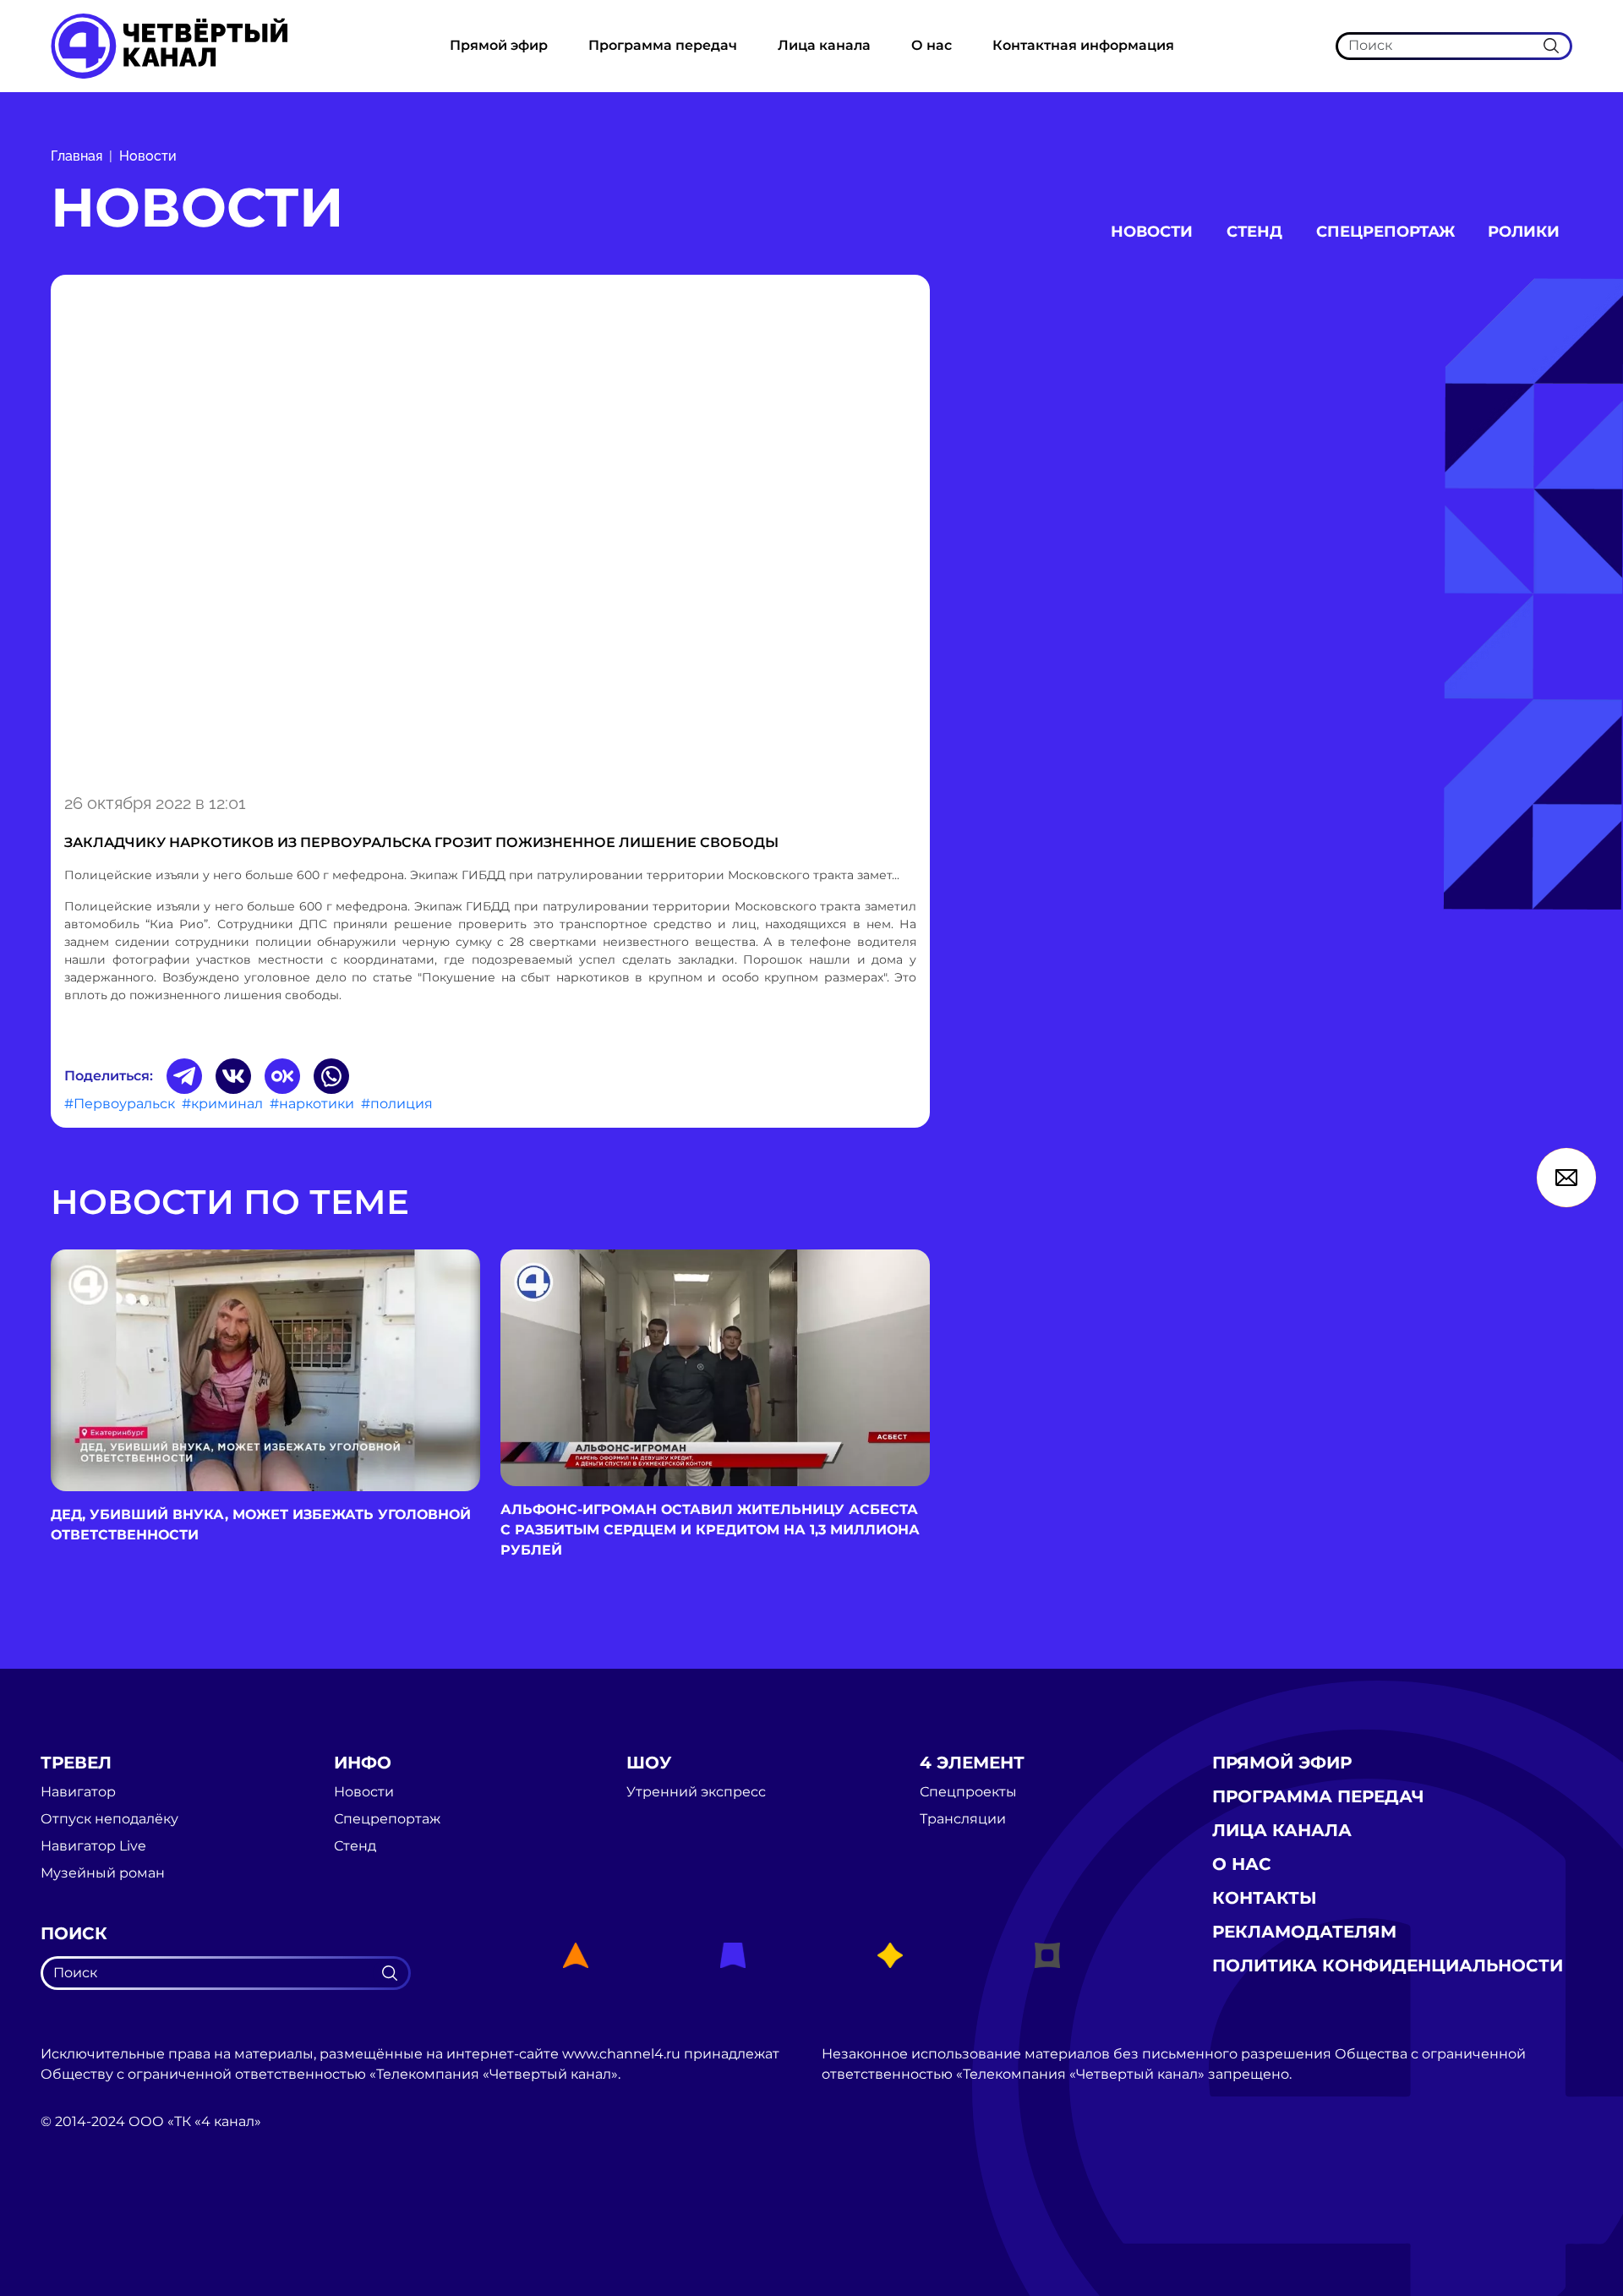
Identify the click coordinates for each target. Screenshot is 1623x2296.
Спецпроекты (968, 1792)
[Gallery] (490, 531)
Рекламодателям (1304, 1932)
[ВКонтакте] (233, 1076)
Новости (148, 156)
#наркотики (312, 1104)
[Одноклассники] (282, 1076)
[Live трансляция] (78, 2217)
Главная (77, 156)
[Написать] (1566, 1178)
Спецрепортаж (1385, 232)
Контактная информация (1083, 45)
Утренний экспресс (696, 1792)
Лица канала (824, 45)
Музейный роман (103, 1873)
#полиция (397, 1104)
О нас (932, 45)
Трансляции (963, 1819)
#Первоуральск (120, 1104)
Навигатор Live (93, 1846)
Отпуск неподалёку (109, 1819)
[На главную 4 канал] (169, 45)
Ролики (1524, 232)
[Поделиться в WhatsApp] (331, 1076)
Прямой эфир (499, 45)
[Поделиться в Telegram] (184, 1076)
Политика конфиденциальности (1388, 1965)
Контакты (1265, 1898)
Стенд (1254, 232)
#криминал (222, 1104)
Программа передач (663, 45)
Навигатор (78, 1792)
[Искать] (1551, 46)
